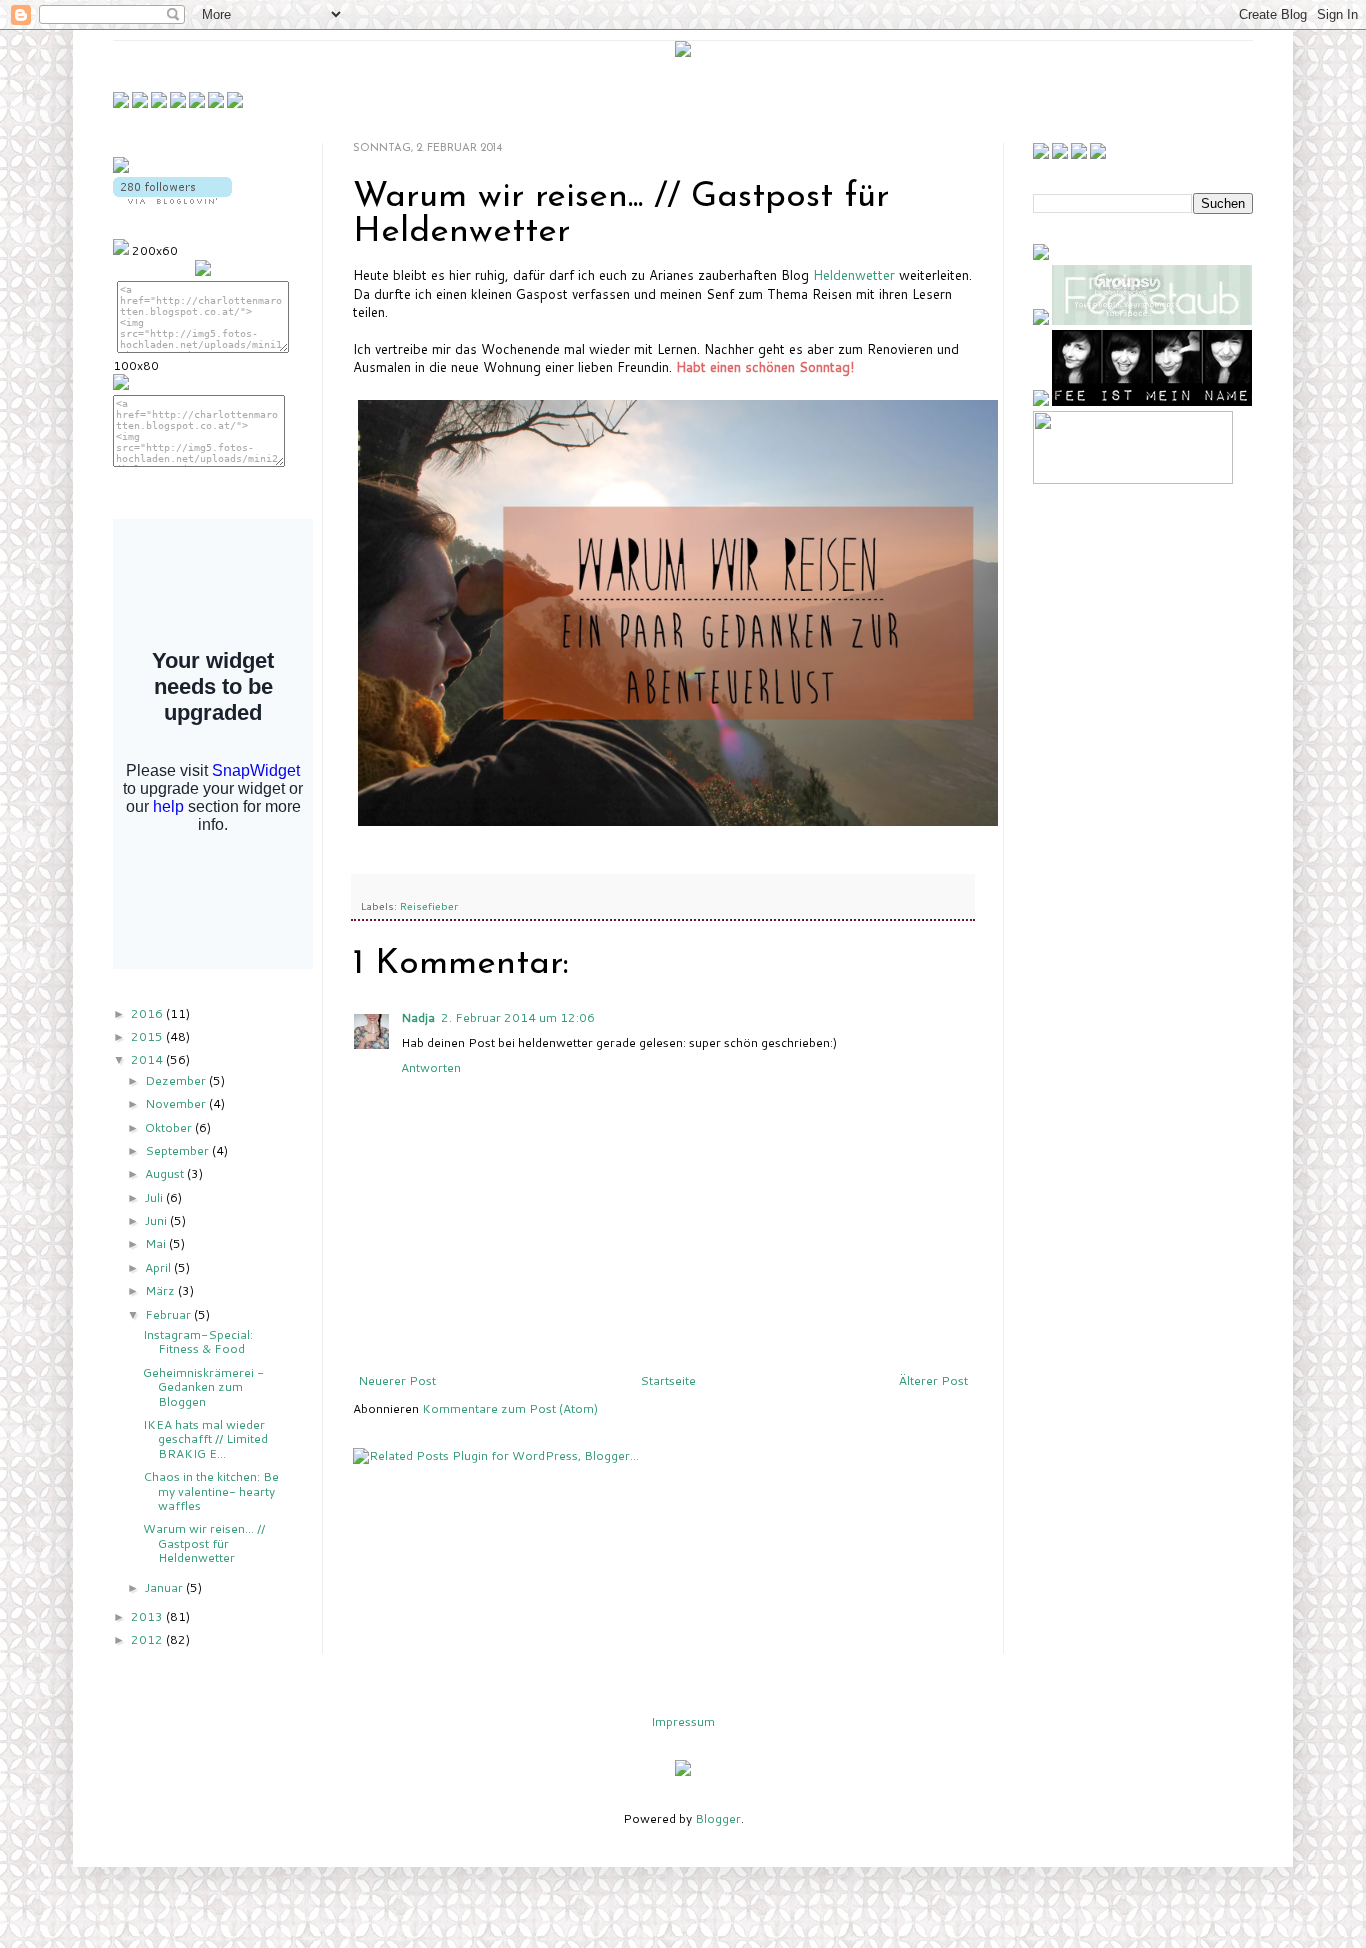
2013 (148, 1616)
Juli (155, 1197)
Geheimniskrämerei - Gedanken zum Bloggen (203, 1387)
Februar (169, 1314)
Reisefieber (429, 905)
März (161, 1290)
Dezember (177, 1080)
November (177, 1103)
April (159, 1267)
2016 (148, 1013)
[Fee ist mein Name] (1152, 401)
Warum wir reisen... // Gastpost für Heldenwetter (204, 1543)
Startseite (668, 1380)
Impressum (683, 1721)
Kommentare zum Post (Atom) (510, 1408)
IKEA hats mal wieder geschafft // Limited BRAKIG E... (205, 1439)
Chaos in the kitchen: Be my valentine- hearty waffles (211, 1491)
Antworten (431, 1067)
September (178, 1150)
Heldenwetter (856, 275)
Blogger (718, 1818)
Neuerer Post (397, 1380)
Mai (157, 1243)
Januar (165, 1587)
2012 (148, 1639)
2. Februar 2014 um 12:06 (518, 1017)
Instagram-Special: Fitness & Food (198, 1341)
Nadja (418, 1017)
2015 (148, 1036)
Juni (157, 1220)
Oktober (170, 1127)
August (166, 1173)
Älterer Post (933, 1380)
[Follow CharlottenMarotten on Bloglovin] (172, 199)
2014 (148, 1059)
